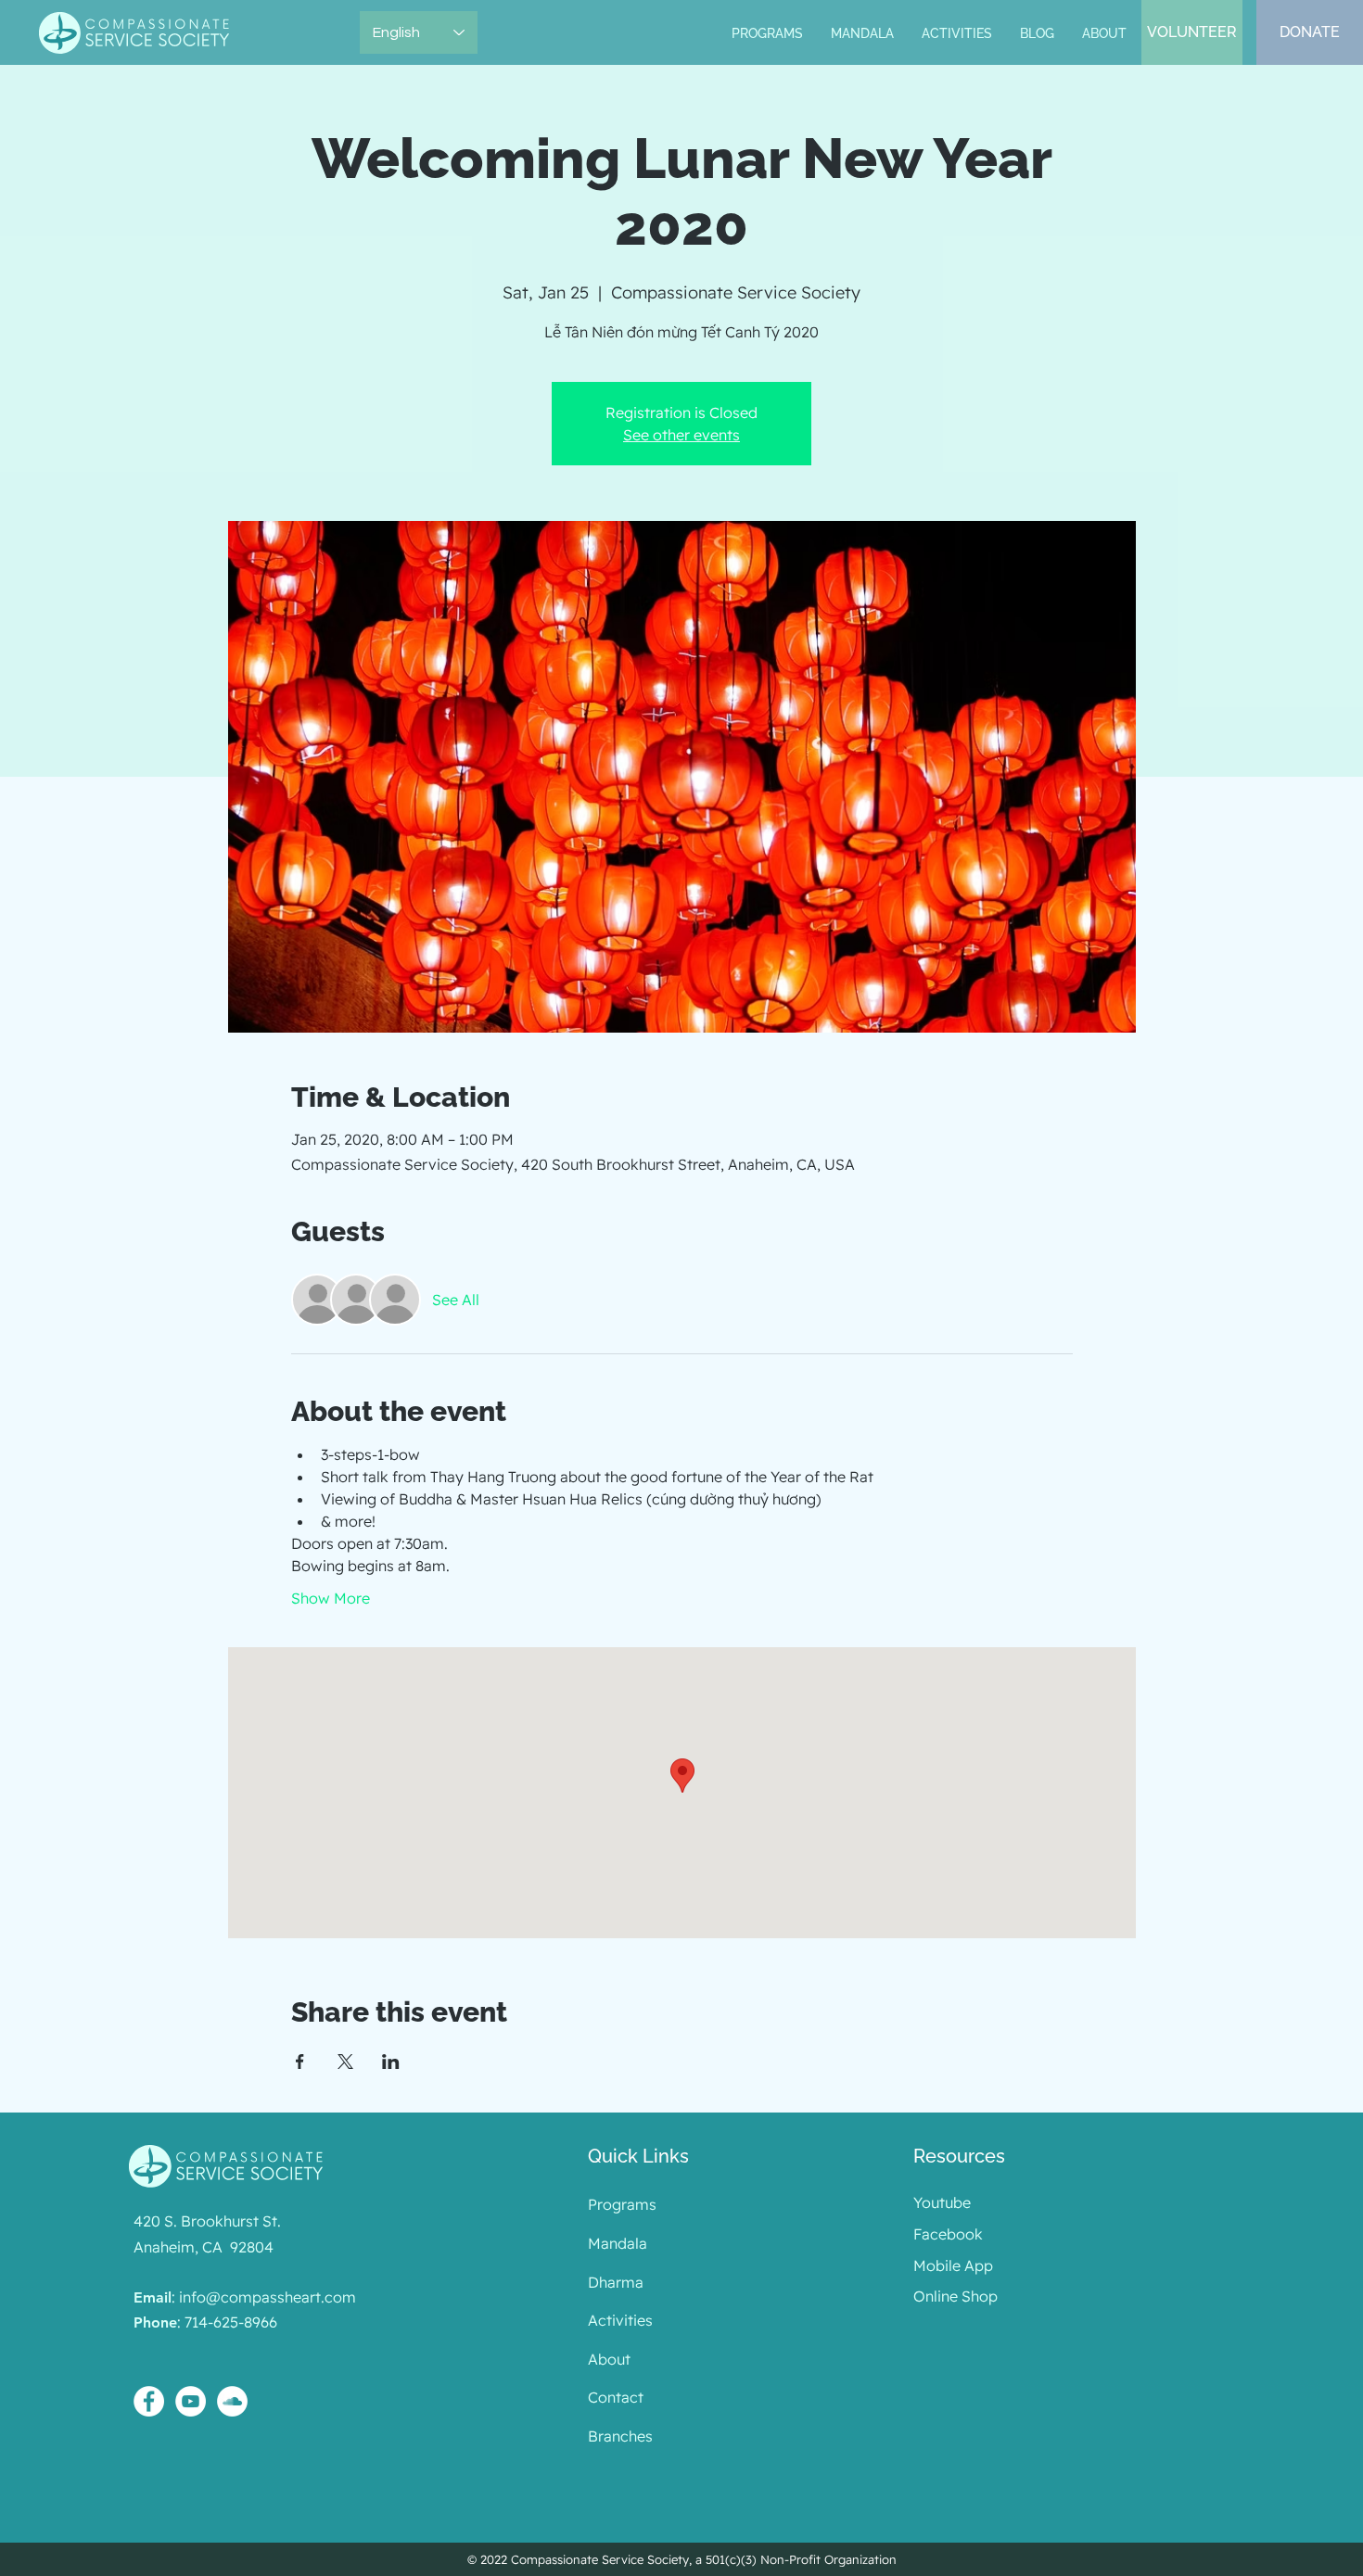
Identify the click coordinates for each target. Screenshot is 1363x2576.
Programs (622, 2204)
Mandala (618, 2243)
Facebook (948, 2234)
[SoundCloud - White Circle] (232, 2401)
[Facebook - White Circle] (149, 2401)
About (609, 2359)
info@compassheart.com (268, 2297)
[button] (862, 34)
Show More (331, 1598)
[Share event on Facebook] (300, 2062)
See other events (681, 435)
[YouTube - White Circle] (191, 2401)
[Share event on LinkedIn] (391, 2062)
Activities (620, 2320)
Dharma (616, 2282)
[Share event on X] (345, 2062)
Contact (616, 2397)
